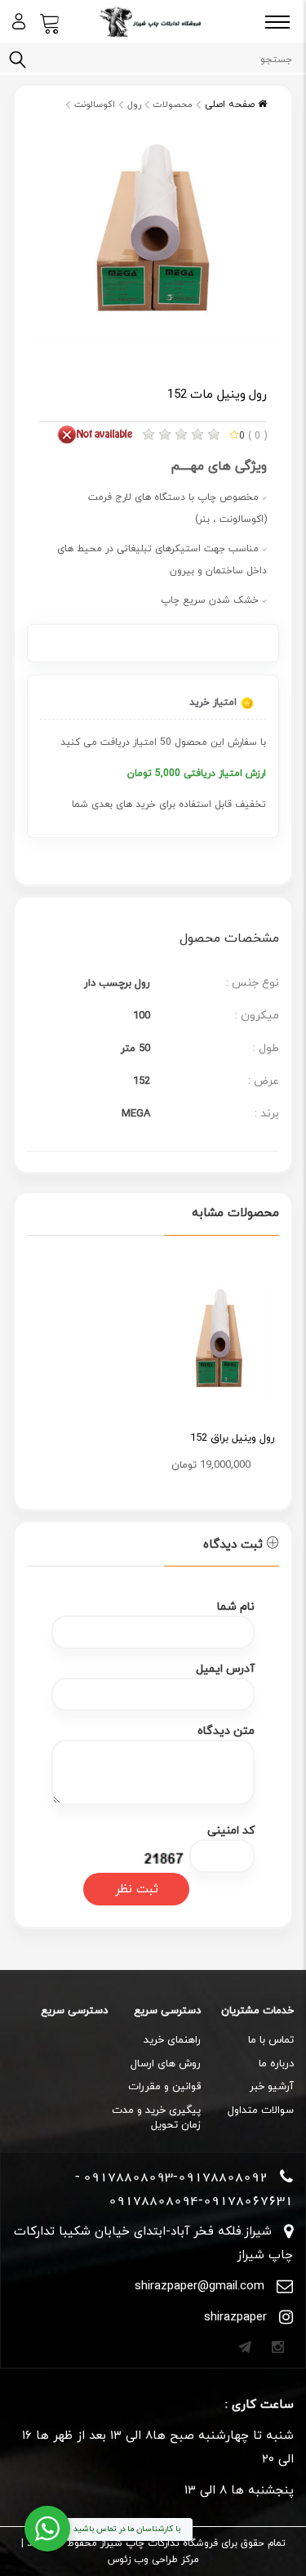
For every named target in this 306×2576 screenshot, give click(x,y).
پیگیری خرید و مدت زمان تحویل (156, 2118)
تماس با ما (271, 2040)
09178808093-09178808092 (175, 2177)
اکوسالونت (95, 105)
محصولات (173, 105)
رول (134, 105)
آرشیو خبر (272, 2087)
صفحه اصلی (231, 105)
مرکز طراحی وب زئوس (153, 2560)
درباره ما (276, 2064)
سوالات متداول (261, 2110)
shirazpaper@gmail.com (200, 2286)
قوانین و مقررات (164, 2087)
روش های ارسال (166, 2064)
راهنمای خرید (172, 2040)
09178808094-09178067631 (201, 2200)
